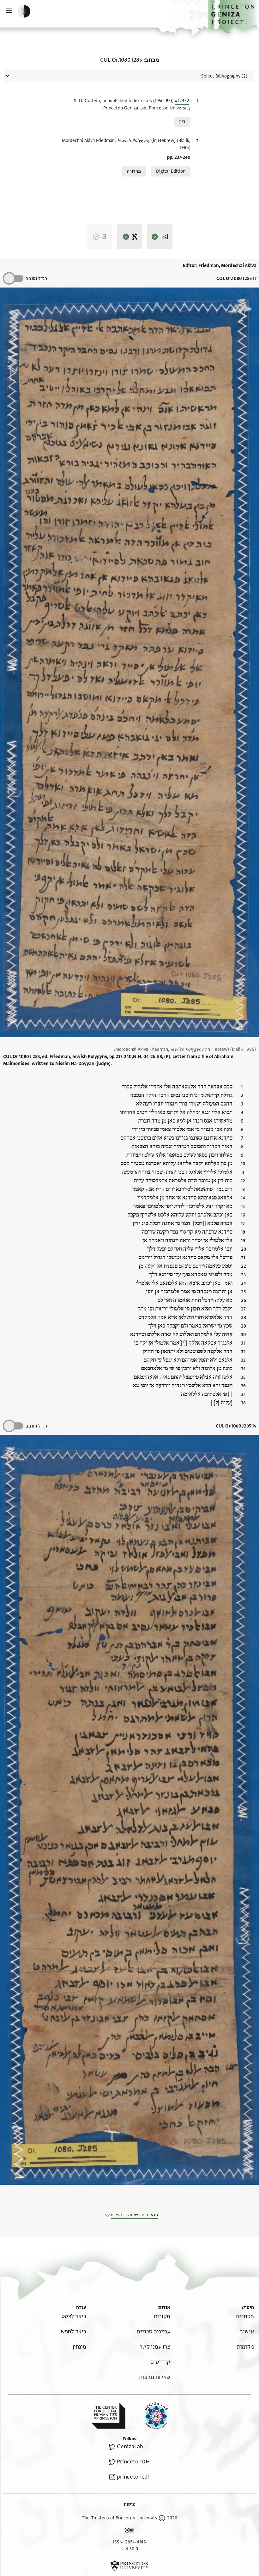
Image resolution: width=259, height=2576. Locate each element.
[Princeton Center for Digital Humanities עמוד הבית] (108, 2416)
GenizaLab (130, 2446)
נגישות (130, 2504)
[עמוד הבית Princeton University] (129, 2566)
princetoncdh (134, 2477)
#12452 (182, 101)
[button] (234, 17)
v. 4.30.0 (130, 2549)
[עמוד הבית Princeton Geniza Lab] (151, 2416)
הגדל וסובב (36, 279)
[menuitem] (245, 2316)
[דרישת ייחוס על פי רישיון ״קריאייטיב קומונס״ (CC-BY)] (129, 2531)
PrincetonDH (133, 2462)
